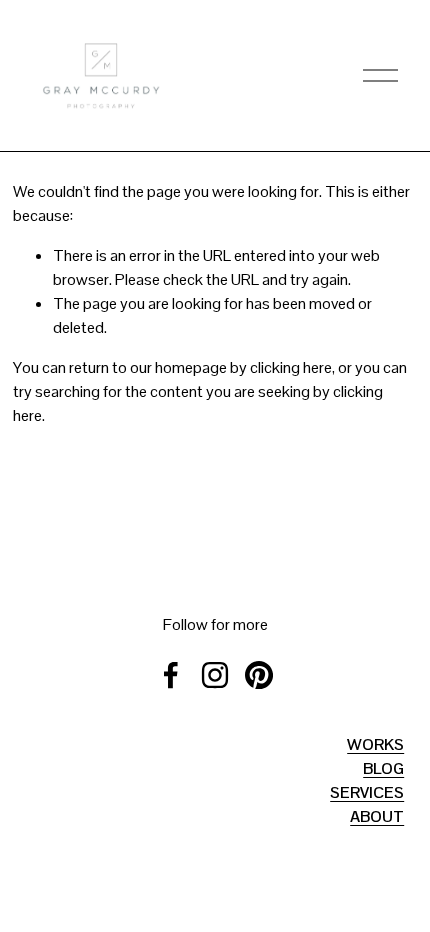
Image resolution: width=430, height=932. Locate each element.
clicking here (291, 367)
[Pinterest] (259, 675)
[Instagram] (215, 675)
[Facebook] (171, 675)
